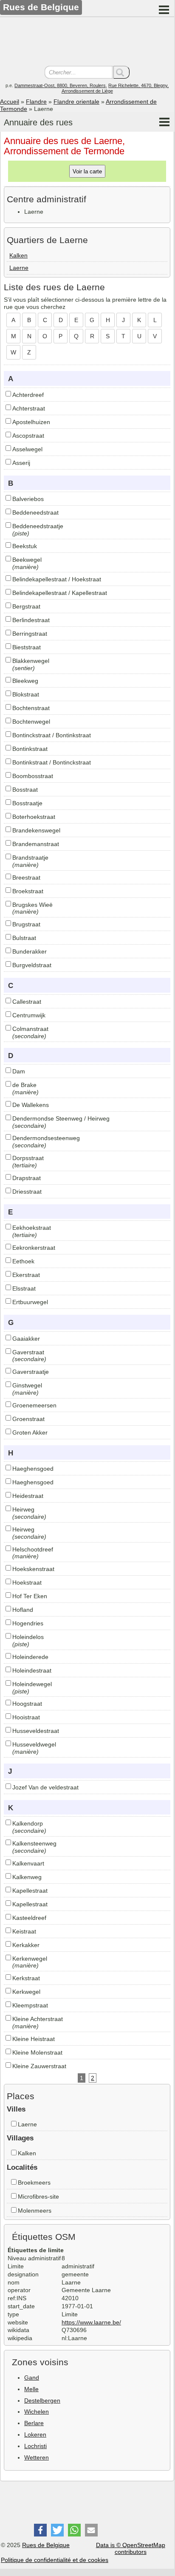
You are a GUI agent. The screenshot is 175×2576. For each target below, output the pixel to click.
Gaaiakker (26, 1339)
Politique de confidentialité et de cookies (55, 2560)
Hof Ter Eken (30, 1596)
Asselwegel (27, 449)
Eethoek (23, 1261)
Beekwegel (27, 560)
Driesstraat (27, 1192)
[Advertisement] (87, 42)
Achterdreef (28, 395)
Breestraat (26, 878)
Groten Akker (30, 1432)
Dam (19, 1071)
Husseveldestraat (36, 1731)
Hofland (23, 1610)
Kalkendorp (28, 1823)
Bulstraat (24, 938)
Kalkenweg (27, 1877)
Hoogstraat (27, 1704)
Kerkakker (26, 1945)
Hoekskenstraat (33, 1569)
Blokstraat (26, 694)
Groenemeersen (34, 1405)
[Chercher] (121, 72)
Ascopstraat (28, 436)
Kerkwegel (26, 1992)
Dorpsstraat (28, 1158)
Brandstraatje (30, 858)
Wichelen (37, 2412)
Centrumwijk (29, 1015)
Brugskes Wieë (32, 905)
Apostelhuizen (31, 422)
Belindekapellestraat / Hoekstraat (57, 579)
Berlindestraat (31, 620)
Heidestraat (28, 1496)
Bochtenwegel (31, 722)
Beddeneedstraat (35, 512)
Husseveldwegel (34, 1744)
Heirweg (23, 1509)
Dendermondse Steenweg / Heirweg (61, 1118)
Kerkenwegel (30, 1959)
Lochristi (35, 2446)
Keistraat (24, 1931)
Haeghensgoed (33, 1469)
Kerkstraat (26, 1978)
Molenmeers (35, 2211)
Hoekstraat (27, 1582)
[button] (40, 2530)
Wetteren (37, 2457)
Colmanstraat (30, 1029)
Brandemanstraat (36, 844)
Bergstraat (26, 606)
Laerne (19, 268)
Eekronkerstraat (34, 1248)
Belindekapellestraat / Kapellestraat (60, 593)
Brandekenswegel (36, 830)
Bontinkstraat (30, 749)
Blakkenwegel (31, 661)
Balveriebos (28, 499)
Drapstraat (27, 1178)
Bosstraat (25, 790)
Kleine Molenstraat (37, 2052)
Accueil (10, 102)
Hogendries (28, 1623)
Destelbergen (42, 2400)
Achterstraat (29, 408)
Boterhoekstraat (34, 817)
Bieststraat (27, 647)
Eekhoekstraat (32, 1228)
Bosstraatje (27, 803)
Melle (31, 2389)
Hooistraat (26, 1717)
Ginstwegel (27, 1385)
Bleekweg (25, 681)
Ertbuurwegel (30, 1302)
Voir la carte (87, 171)
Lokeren (35, 2434)
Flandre (36, 102)
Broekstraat (28, 891)
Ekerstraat (26, 1275)
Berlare (34, 2423)
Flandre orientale (76, 102)
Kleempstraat (30, 2005)
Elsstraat (24, 1288)
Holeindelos (28, 1637)
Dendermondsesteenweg (46, 1138)
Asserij (21, 463)
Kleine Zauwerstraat (39, 2066)
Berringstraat (30, 634)
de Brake (24, 1085)
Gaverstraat (28, 1352)
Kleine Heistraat (34, 2039)
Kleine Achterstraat (38, 2019)
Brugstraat (26, 924)
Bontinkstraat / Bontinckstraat (52, 762)
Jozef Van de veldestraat (45, 1787)
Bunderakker (30, 951)
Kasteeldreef (29, 1918)
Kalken (18, 255)
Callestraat (27, 1002)
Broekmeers (34, 2183)
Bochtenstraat (31, 708)
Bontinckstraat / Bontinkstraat (52, 735)
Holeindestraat (32, 1670)
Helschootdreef (33, 1549)
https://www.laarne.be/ (91, 2322)
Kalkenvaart (28, 1863)
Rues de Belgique (46, 2545)
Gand (32, 2378)
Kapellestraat (30, 1891)
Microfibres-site (38, 2197)
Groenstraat (28, 1419)
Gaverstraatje (31, 1372)
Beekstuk (25, 546)
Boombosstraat (33, 776)
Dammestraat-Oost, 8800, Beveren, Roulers (60, 85)
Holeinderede (30, 1657)
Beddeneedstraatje (38, 526)
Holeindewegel (32, 1684)
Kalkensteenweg (34, 1843)
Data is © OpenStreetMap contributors (131, 2549)
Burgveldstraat (32, 965)
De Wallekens (31, 1105)
